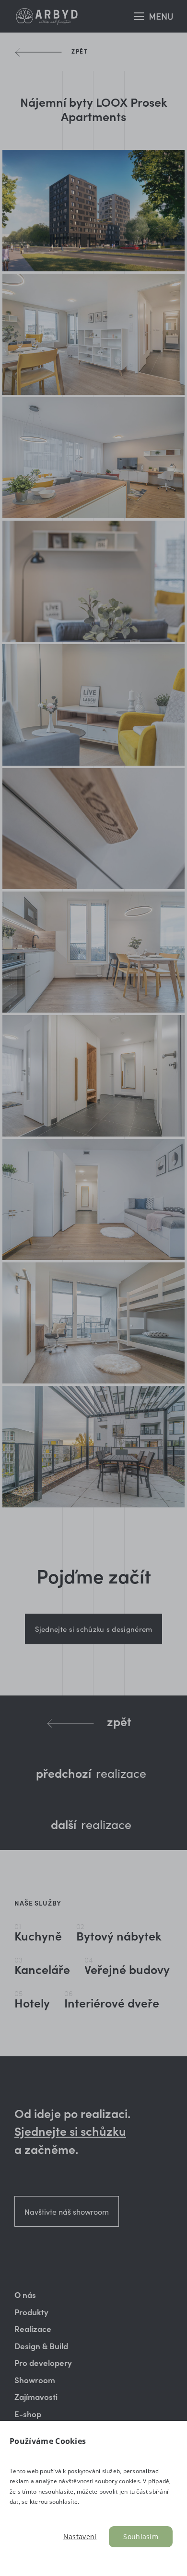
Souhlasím (141, 2537)
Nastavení (80, 2537)
